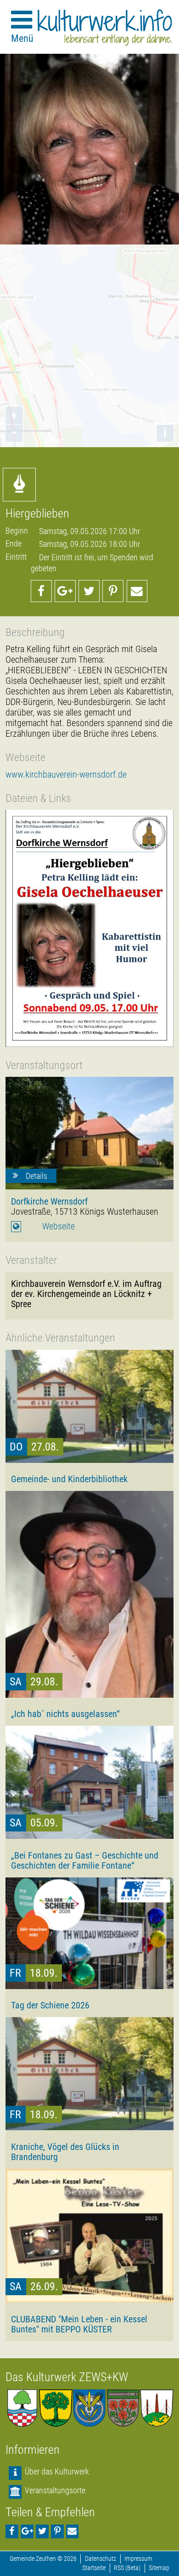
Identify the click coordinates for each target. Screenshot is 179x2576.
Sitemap (159, 2568)
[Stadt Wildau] (89, 2408)
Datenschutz (101, 2559)
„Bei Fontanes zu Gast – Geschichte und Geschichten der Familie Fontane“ (85, 1860)
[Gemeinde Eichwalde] (56, 2408)
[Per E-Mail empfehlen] (137, 591)
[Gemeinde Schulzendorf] (123, 2408)
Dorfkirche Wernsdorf (49, 1201)
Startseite (94, 2568)
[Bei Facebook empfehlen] (41, 591)
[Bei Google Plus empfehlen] (65, 591)
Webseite (59, 1226)
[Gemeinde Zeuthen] (22, 2408)
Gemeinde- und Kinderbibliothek (69, 1479)
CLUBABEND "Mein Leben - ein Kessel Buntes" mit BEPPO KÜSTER (79, 2324)
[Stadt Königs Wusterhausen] (157, 2408)
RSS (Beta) (127, 2568)
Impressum (138, 2559)
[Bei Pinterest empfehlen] (113, 591)
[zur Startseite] (105, 28)
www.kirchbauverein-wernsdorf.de (66, 775)
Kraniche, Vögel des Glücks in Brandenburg (65, 2152)
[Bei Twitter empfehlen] (89, 591)
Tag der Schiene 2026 (50, 2005)
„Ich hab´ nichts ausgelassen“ (65, 1714)
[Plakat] (89, 928)
